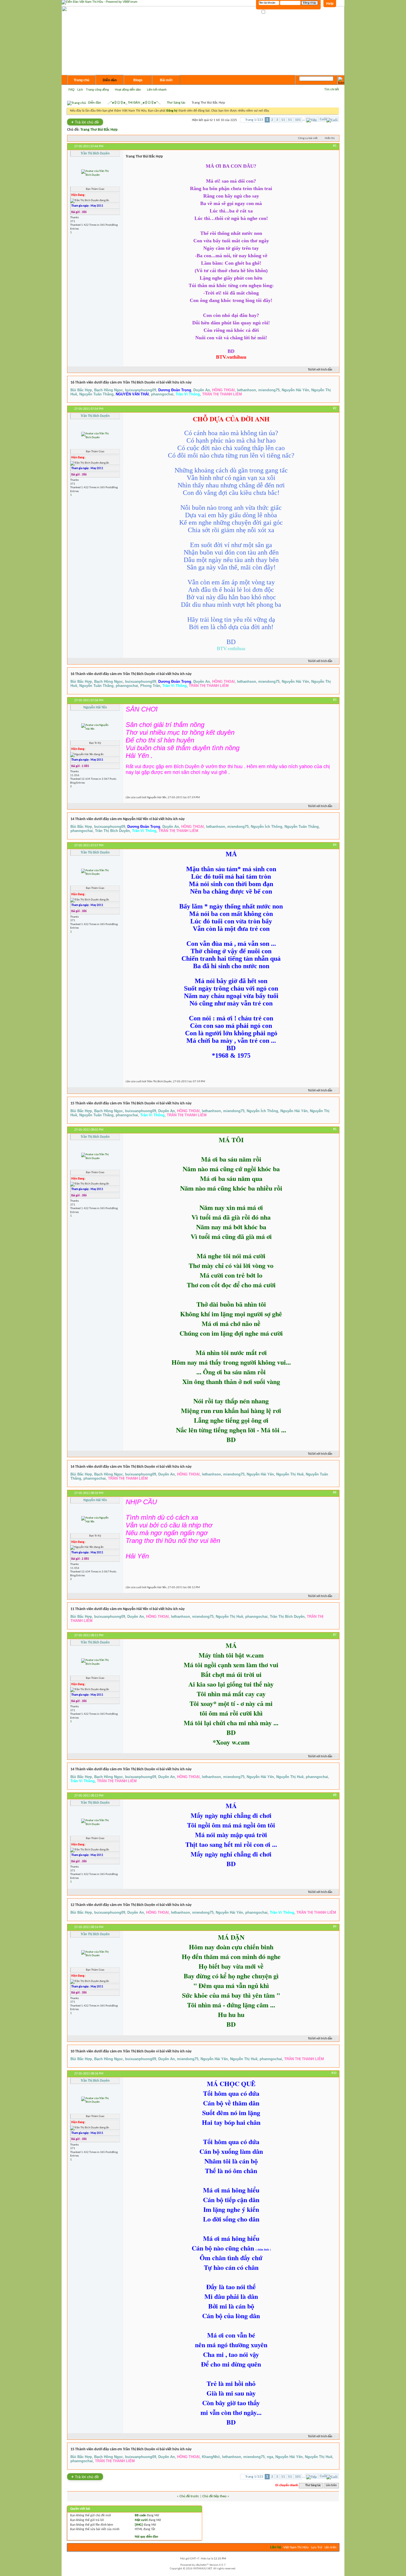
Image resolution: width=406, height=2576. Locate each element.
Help (330, 4)
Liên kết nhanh (157, 90)
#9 (335, 1927)
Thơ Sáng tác (176, 103)
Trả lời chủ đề (85, 122)
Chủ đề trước (189, 2496)
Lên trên (331, 2486)
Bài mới (166, 80)
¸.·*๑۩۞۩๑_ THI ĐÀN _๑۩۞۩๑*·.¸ (134, 103)
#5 (335, 1129)
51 (290, 120)
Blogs (138, 80)
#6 (335, 1493)
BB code (140, 2515)
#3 (335, 700)
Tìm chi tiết (332, 89)
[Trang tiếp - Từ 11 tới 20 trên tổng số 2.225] (312, 119)
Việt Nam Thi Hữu (296, 2547)
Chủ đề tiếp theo (214, 2496)
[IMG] (139, 2525)
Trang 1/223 (254, 120)
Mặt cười (141, 2520)
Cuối (323, 119)
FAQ (72, 90)
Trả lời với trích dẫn (320, 370)
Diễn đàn (110, 80)
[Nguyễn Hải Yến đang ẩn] (95, 727)
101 (298, 120)
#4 (335, 845)
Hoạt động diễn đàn (128, 90)
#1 (335, 146)
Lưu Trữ (317, 2547)
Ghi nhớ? (272, 12)
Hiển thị (330, 138)
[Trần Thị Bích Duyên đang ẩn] (95, 173)
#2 (335, 408)
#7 (335, 1635)
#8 (335, 1795)
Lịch (80, 90)
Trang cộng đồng (97, 90)
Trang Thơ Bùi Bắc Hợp (99, 130)
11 (283, 120)
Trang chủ (81, 80)
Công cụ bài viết (308, 138)
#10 (334, 2073)
